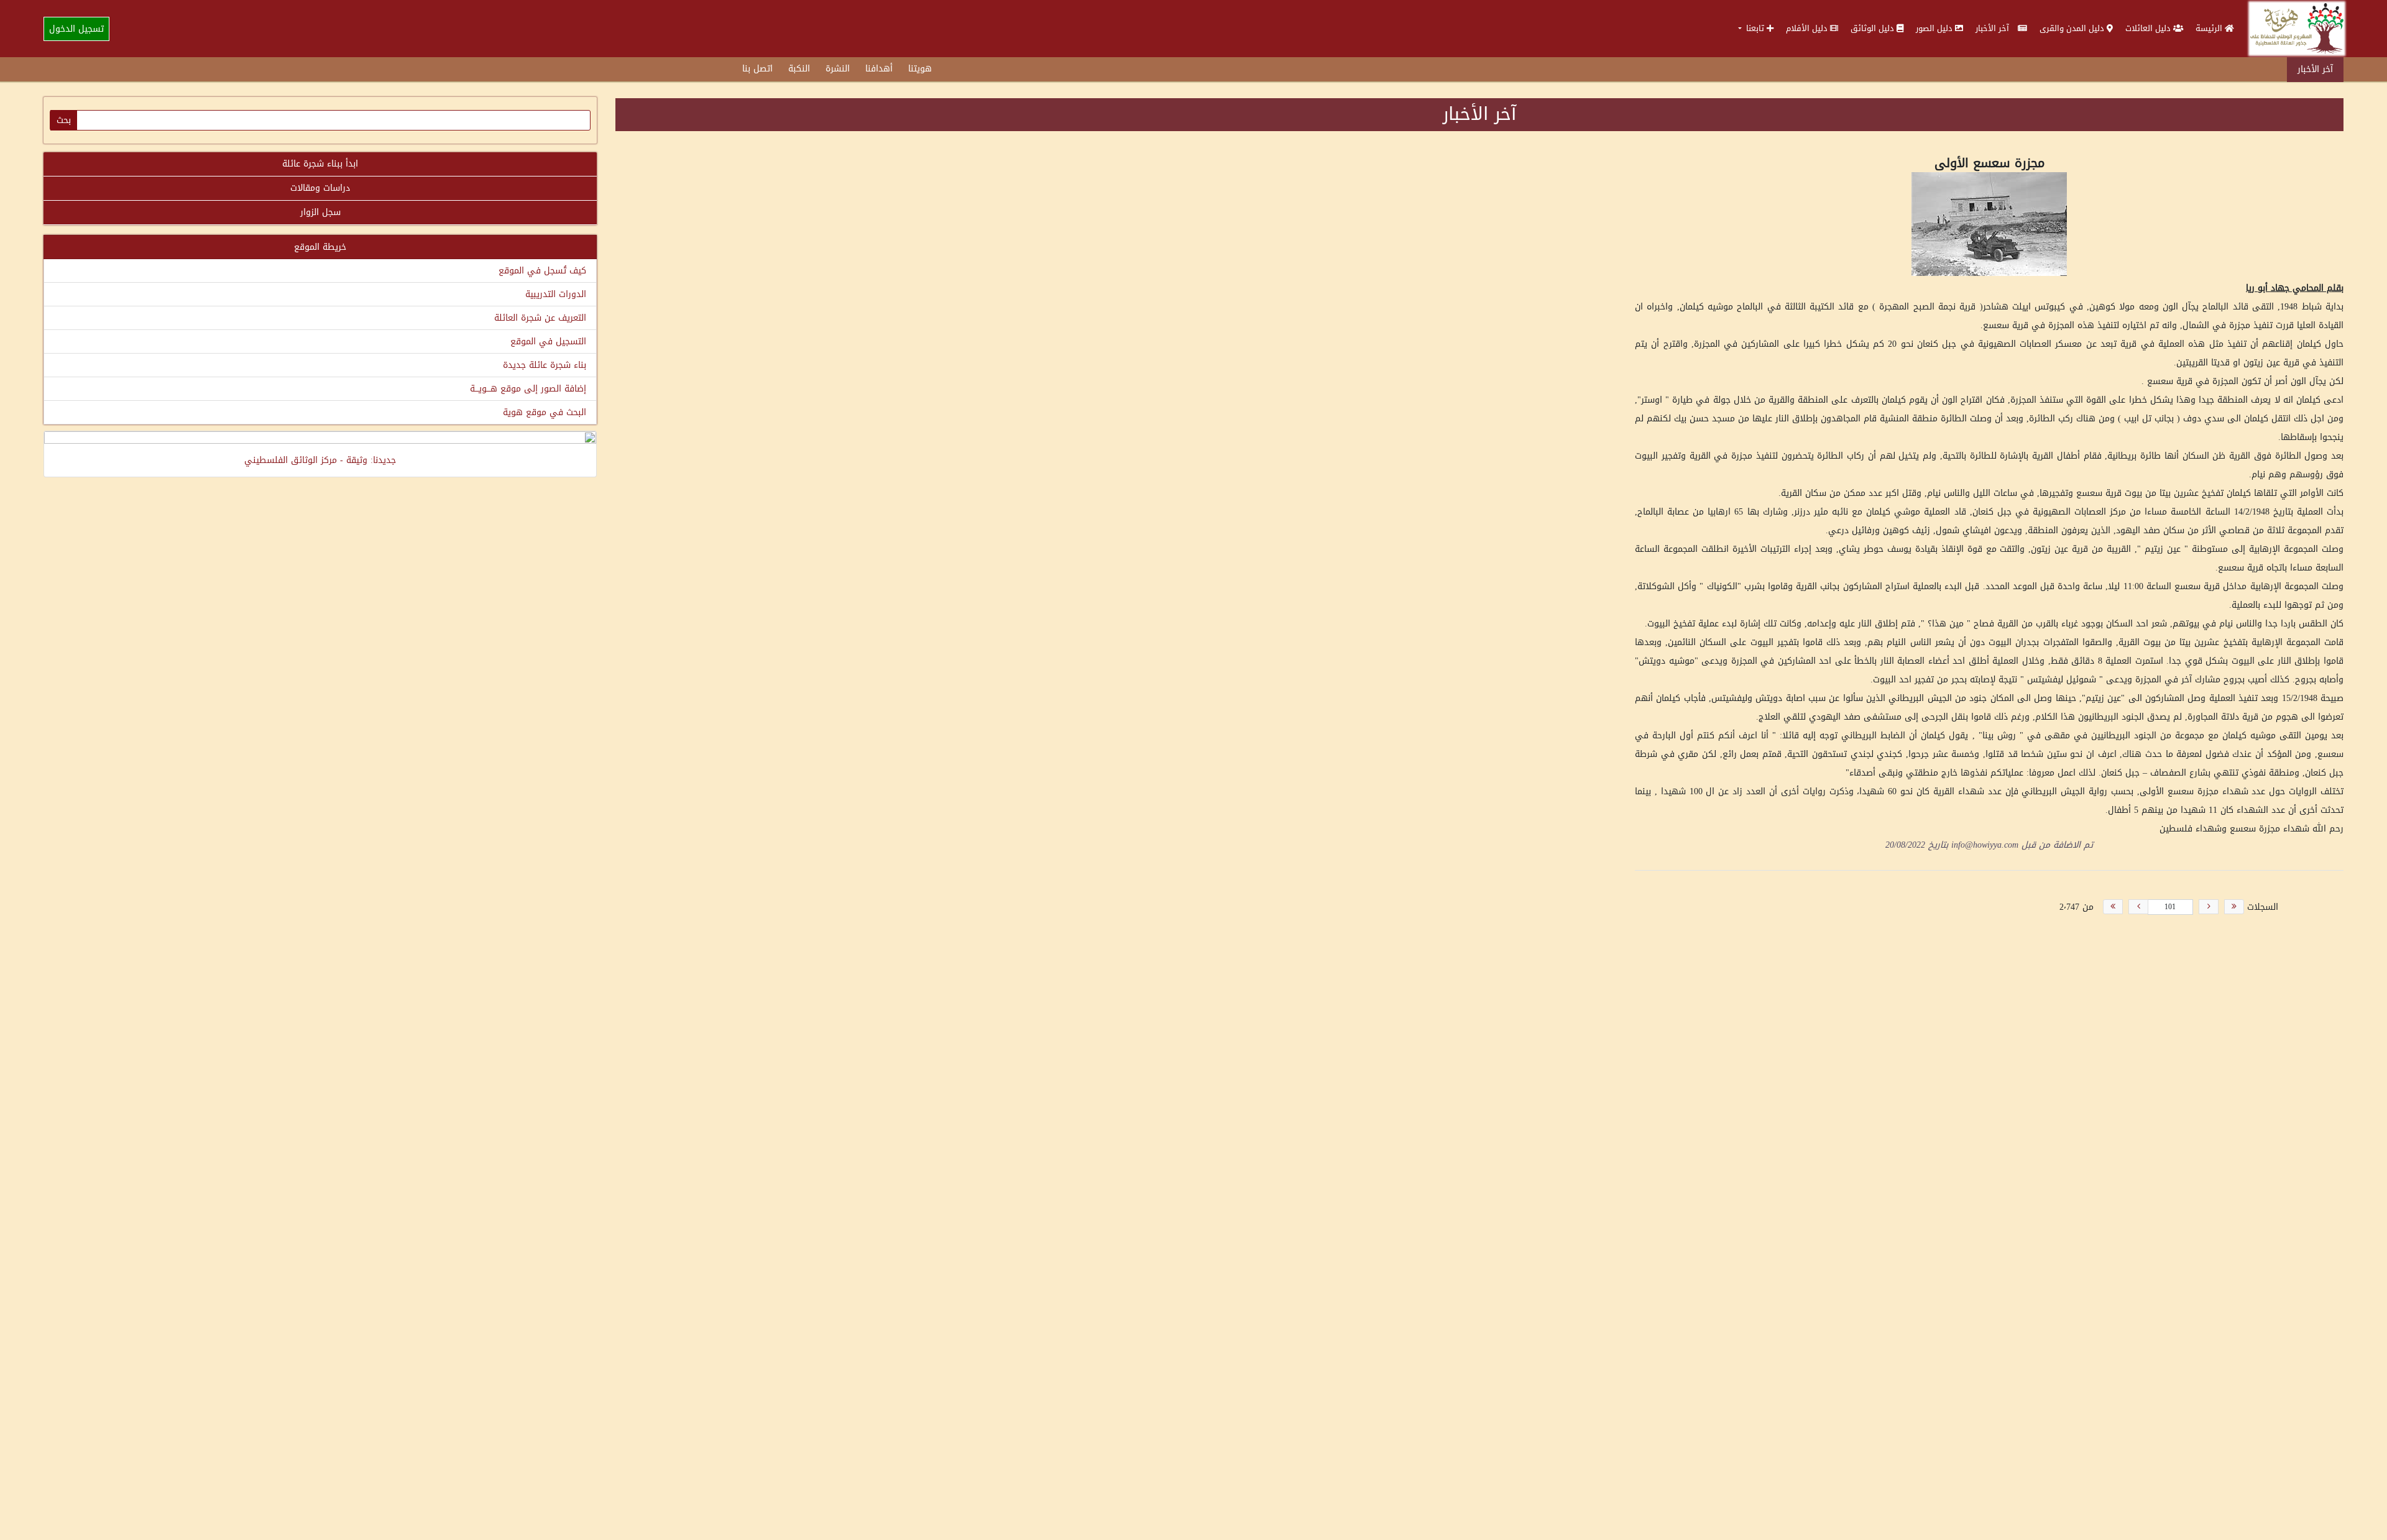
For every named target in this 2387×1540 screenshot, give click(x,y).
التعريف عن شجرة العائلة (540, 318)
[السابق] (2209, 907)
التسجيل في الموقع (548, 341)
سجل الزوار (320, 212)
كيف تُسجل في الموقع (542, 271)
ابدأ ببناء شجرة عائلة (320, 164)
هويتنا (920, 69)
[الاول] (2234, 907)
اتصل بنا (757, 69)
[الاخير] (2113, 907)
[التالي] (2138, 907)
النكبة (799, 69)
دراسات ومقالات (320, 188)
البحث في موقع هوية (545, 412)
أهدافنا (879, 69)
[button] (1756, 28)
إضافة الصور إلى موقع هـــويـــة (528, 389)
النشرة (838, 69)
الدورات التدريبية (556, 294)
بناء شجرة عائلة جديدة (545, 365)
